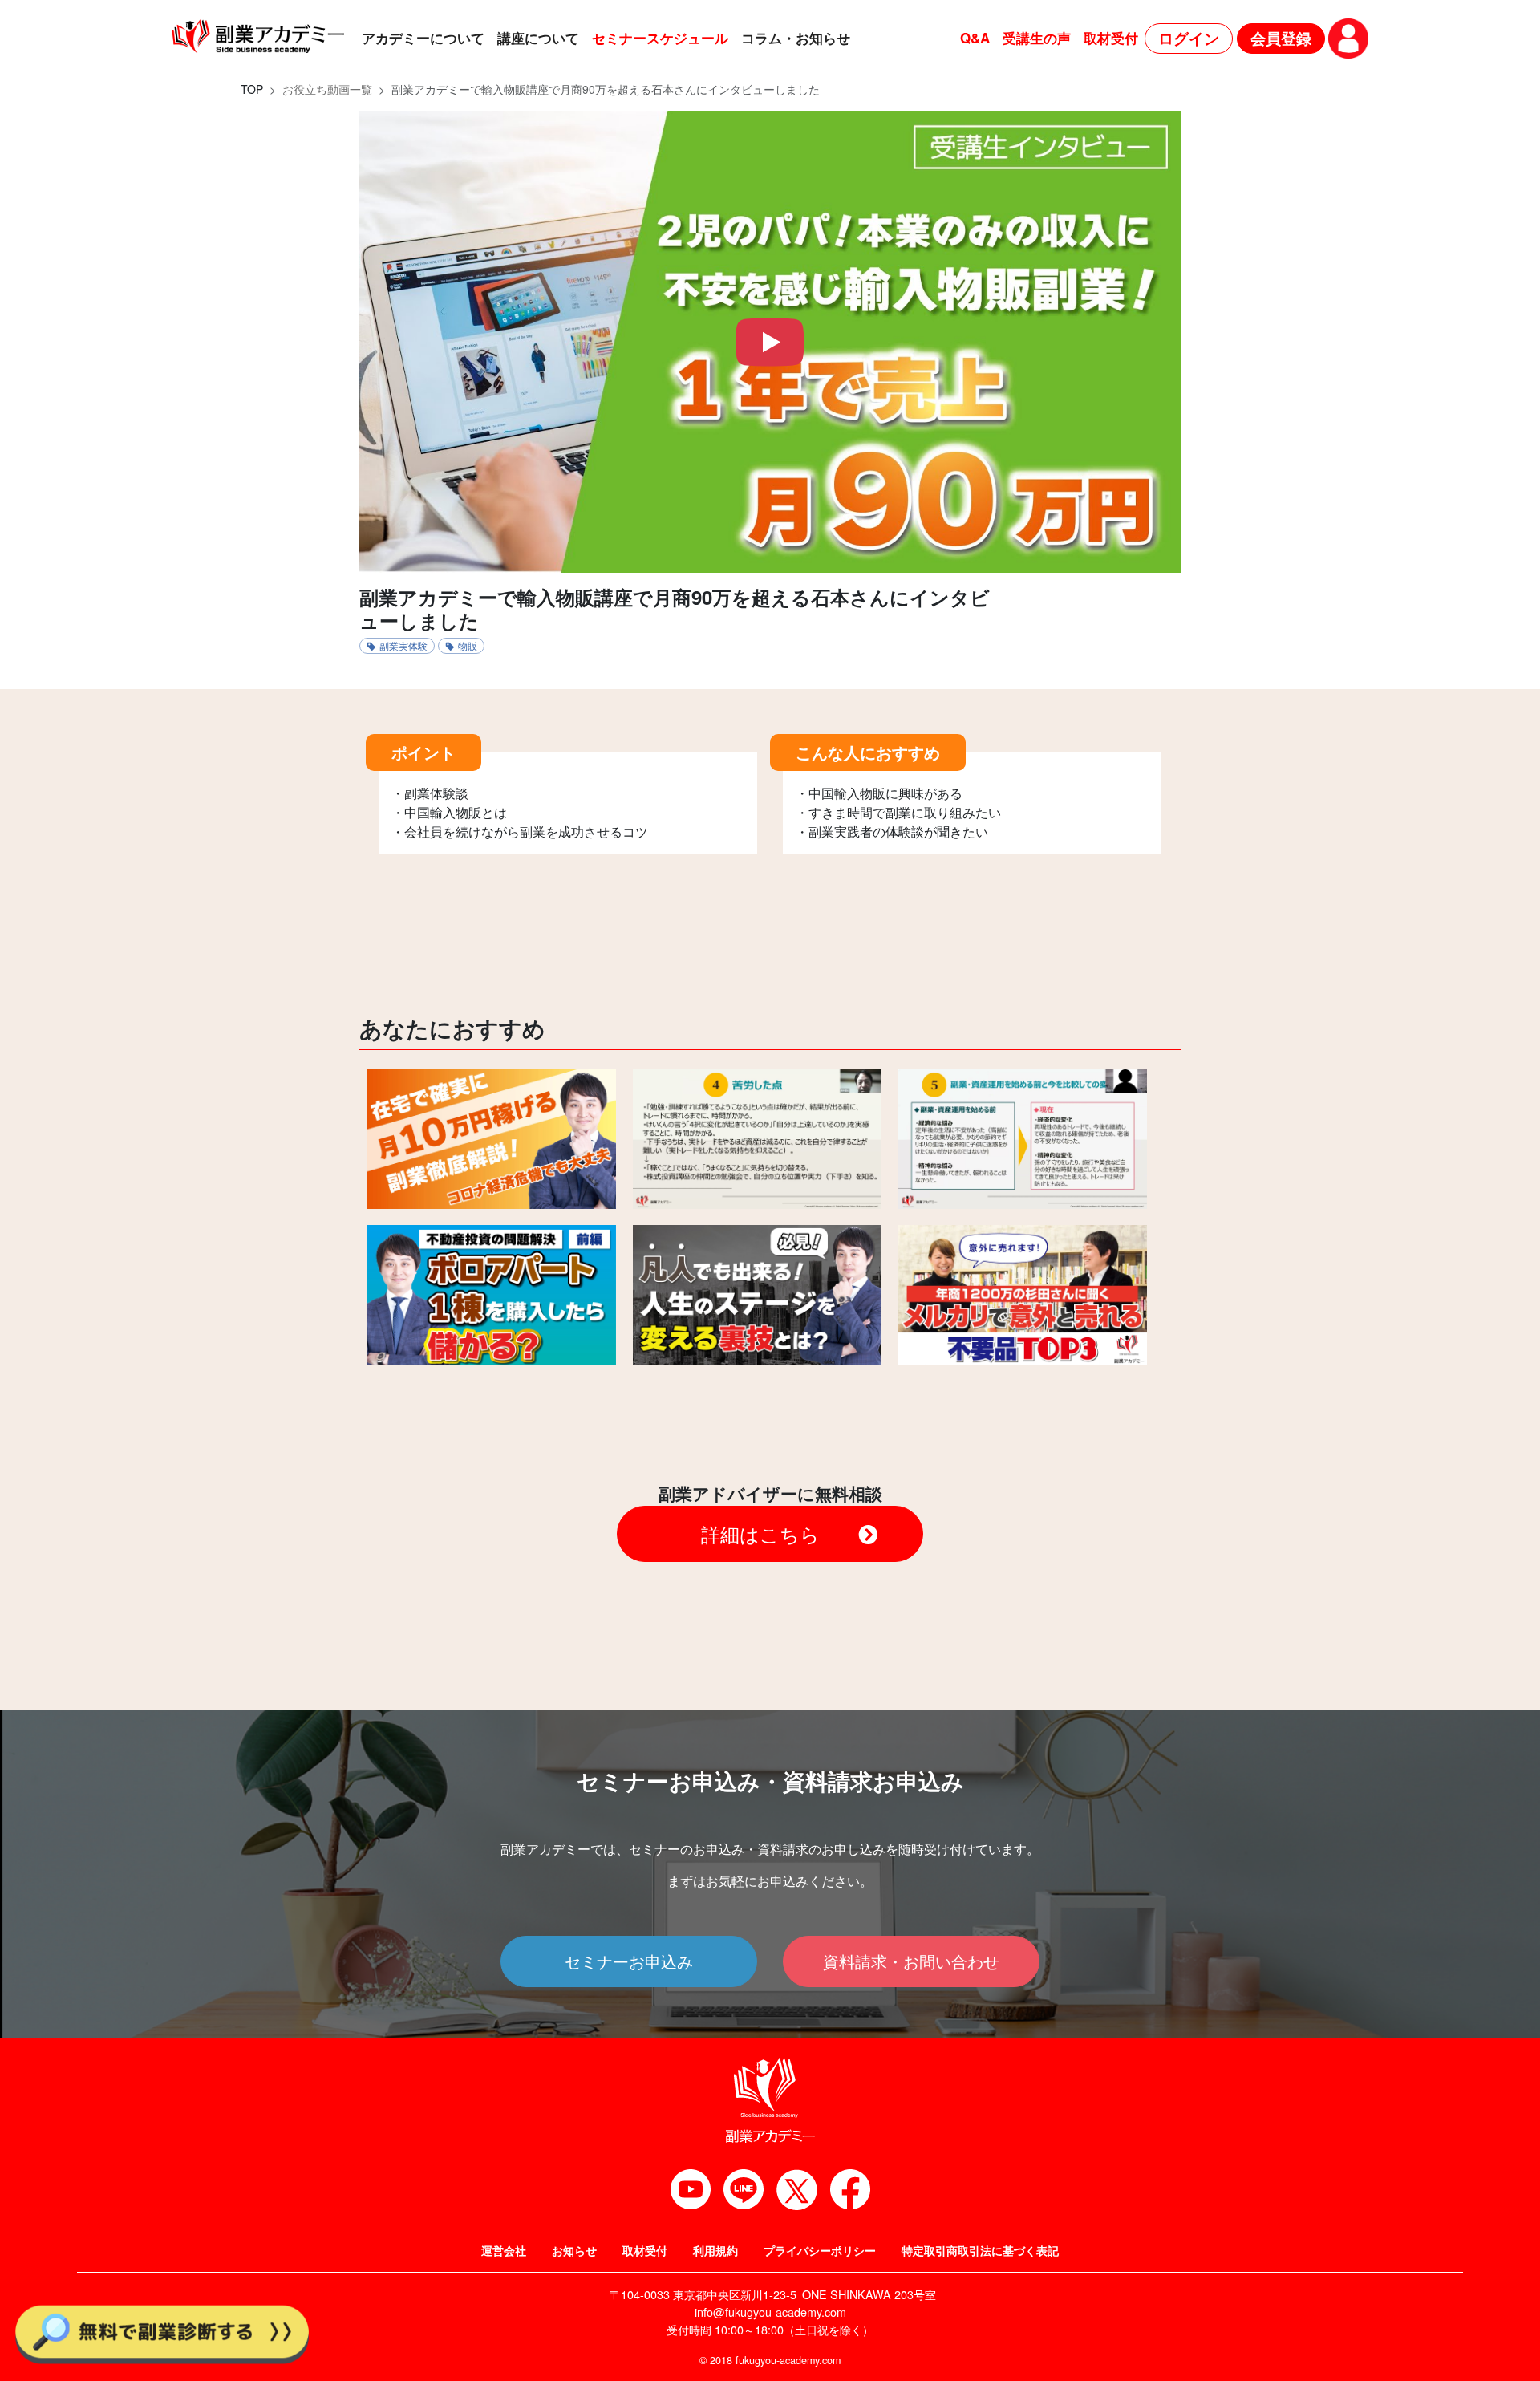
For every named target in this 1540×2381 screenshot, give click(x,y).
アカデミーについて (423, 38)
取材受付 (1111, 38)
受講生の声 (1037, 38)
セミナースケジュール (660, 38)
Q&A (975, 38)
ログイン (1189, 38)
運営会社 (504, 2250)
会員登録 (1281, 38)
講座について (538, 38)
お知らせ (574, 2250)
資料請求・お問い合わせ (911, 1961)
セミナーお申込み (629, 1961)
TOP (252, 89)
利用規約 (715, 2250)
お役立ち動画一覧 (327, 89)
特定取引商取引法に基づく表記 (980, 2250)
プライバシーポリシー (820, 2250)
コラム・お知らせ (796, 38)
